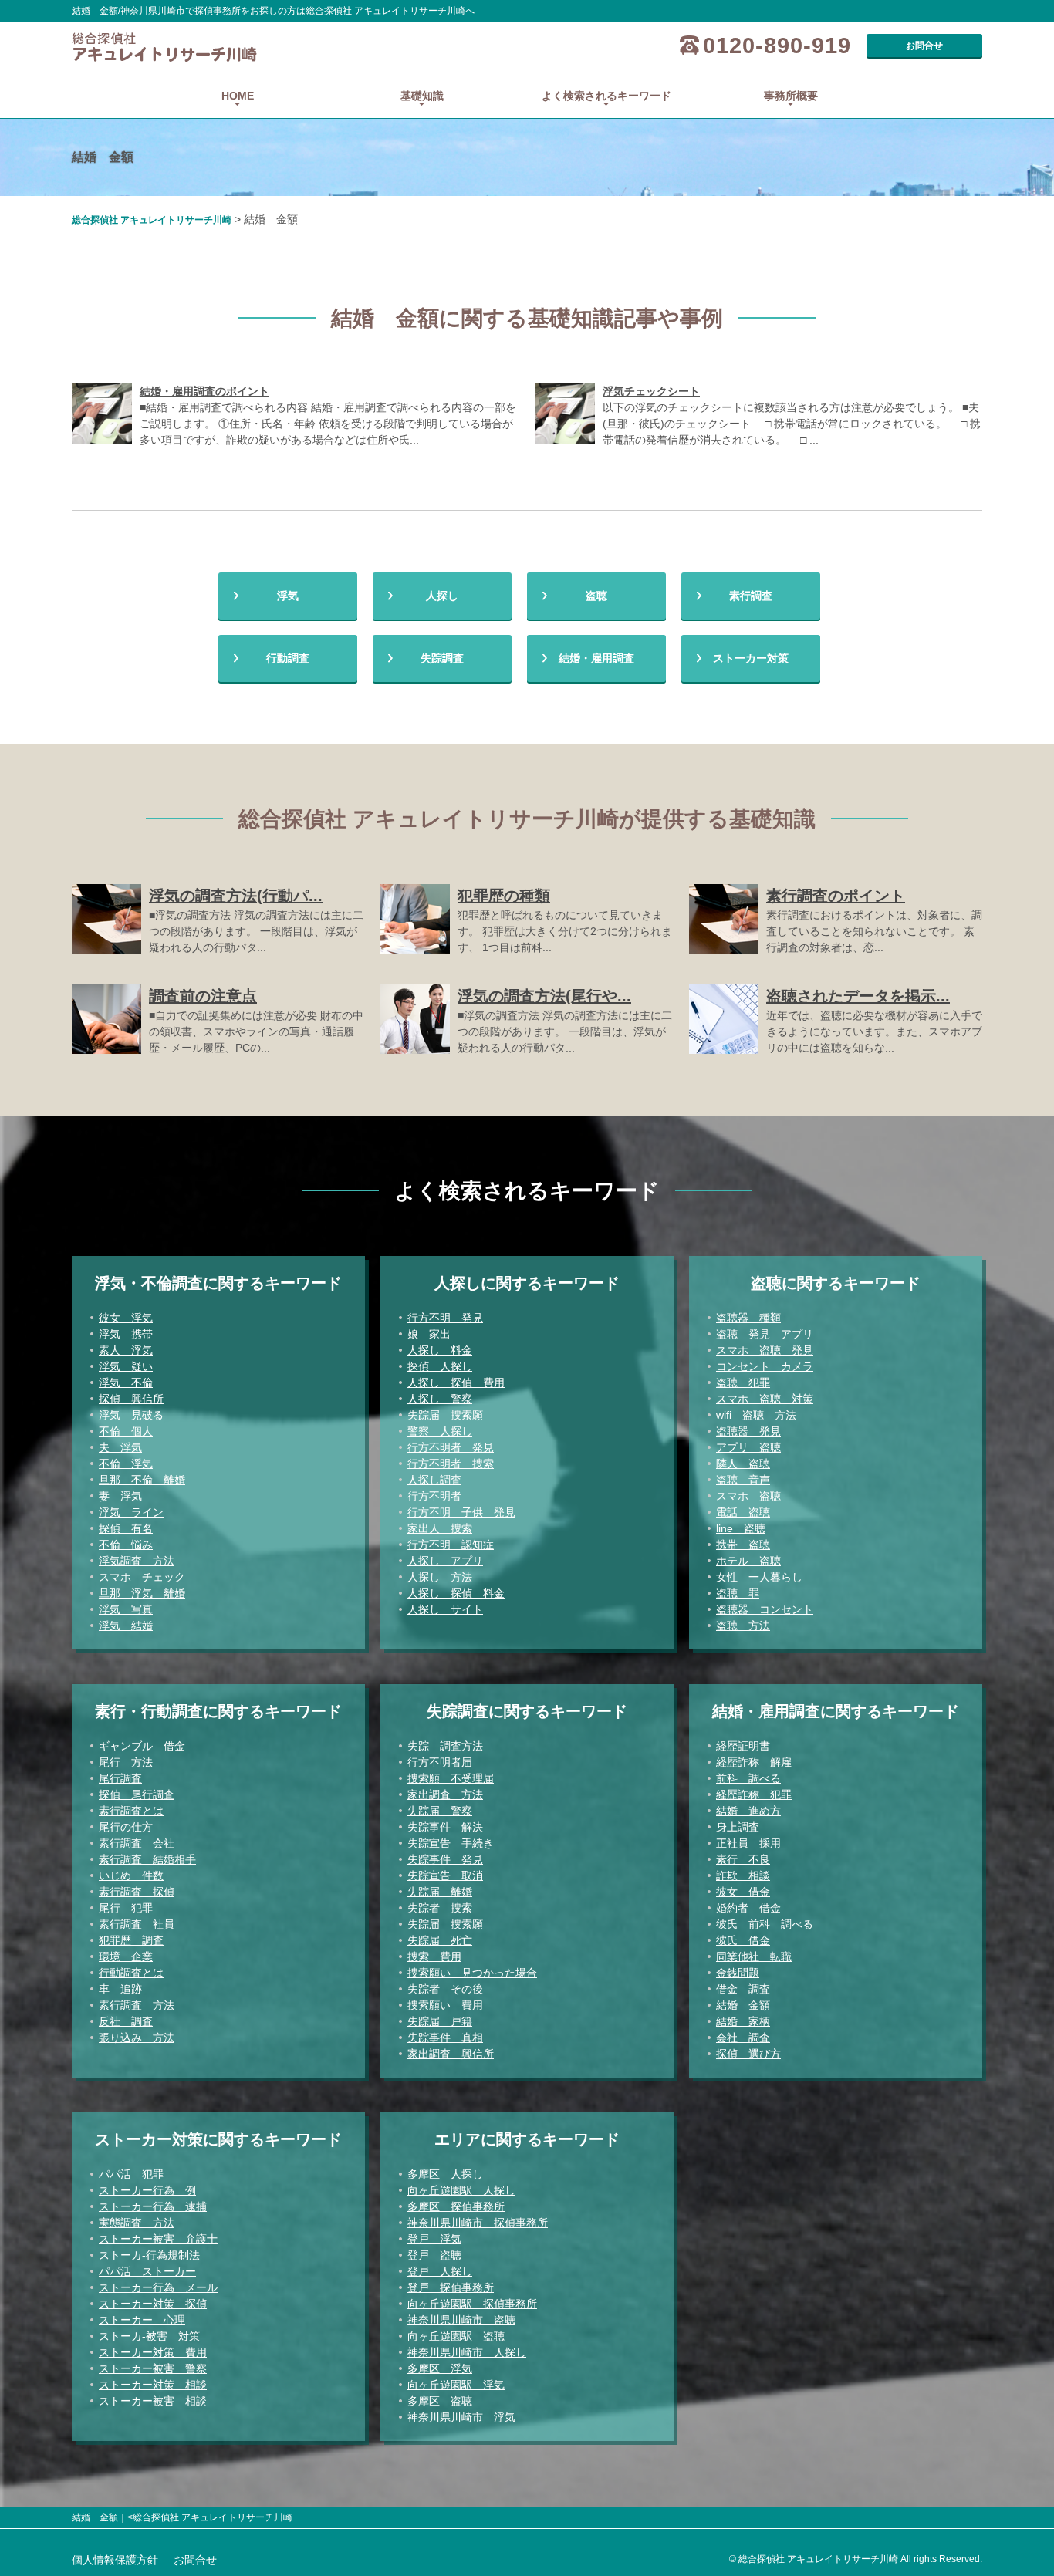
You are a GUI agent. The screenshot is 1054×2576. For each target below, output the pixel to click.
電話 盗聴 (743, 1512)
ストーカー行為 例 (147, 2190)
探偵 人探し (440, 1366)
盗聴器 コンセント (765, 1609)
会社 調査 (743, 2038)
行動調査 (288, 658)
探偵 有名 (126, 1528)
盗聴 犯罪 (743, 1383)
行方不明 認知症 (451, 1545)
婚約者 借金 (748, 1908)
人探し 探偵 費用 (456, 1383)
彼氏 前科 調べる (765, 1924)
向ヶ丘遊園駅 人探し (461, 2190)
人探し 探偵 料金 (456, 1593)
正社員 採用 (748, 1843)
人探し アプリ (445, 1561)
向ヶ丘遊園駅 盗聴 (456, 2336)
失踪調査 (442, 658)
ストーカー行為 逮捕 (153, 2206)
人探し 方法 (440, 1577)
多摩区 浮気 (440, 2368)
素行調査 (751, 596)
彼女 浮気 (126, 1318)
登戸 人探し (440, 2271)
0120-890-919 (777, 46)
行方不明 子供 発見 (461, 1512)
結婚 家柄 (743, 2021)
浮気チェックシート (651, 391)
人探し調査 (434, 1480)
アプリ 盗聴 (748, 1447)
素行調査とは (131, 1811)
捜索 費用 (434, 1956)
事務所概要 (791, 96)
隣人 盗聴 (743, 1464)
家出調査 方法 (445, 1794)
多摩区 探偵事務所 (456, 2206)
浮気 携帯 (126, 1334)
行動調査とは (131, 1973)
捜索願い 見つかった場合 (472, 1973)
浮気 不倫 (126, 1383)
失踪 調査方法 (445, 1746)
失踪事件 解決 (445, 1827)
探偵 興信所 (131, 1399)
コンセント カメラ (765, 1366)
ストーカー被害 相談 (153, 2401)
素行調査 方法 (137, 2005)
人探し (442, 596)
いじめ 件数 (131, 1875)
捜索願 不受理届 (451, 1778)
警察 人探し (440, 1431)
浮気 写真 (126, 1609)
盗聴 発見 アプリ (765, 1334)
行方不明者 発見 (451, 1447)
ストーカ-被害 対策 (149, 2336)
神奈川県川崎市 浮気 (461, 2417)
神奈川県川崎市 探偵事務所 (478, 2223)
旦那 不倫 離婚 (142, 1480)
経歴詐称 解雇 (754, 1762)
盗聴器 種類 (748, 1318)
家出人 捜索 (440, 1528)
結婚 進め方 (748, 1811)
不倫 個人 (126, 1431)
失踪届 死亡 (440, 1940)
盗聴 (596, 596)
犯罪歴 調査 (131, 1940)
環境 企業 (126, 1956)
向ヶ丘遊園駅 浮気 (456, 2385)
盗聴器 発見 (748, 1431)
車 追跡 (120, 1989)
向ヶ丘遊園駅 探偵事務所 (472, 2304)
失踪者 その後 (445, 1989)
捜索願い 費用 (445, 2005)
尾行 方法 (126, 1762)
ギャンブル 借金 (142, 1746)
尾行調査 (120, 1778)
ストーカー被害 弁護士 (158, 2239)
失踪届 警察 (440, 1811)
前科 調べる (748, 1778)
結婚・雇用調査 (596, 658)
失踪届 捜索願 (445, 1415)
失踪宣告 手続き (451, 1843)
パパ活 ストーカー (147, 2271)
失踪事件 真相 (445, 2038)
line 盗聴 (741, 1528)
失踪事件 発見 (445, 1859)
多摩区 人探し (445, 2174)
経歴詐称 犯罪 (754, 1794)
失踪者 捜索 (440, 1908)
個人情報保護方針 (115, 2560)
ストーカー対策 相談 (153, 2385)
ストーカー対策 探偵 (153, 2304)
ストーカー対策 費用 (153, 2352)
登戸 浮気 (434, 2239)
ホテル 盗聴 (748, 1561)
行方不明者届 (440, 1762)
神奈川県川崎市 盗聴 (461, 2320)
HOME (238, 96)
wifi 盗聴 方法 (756, 1415)
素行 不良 (743, 1859)
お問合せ (924, 46)
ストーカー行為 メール (158, 2287)
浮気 (288, 596)
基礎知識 (422, 96)
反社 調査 (126, 2021)
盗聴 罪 (738, 1593)
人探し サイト (445, 1609)
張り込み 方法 (137, 2038)
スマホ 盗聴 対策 (765, 1399)
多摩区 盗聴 (440, 2401)
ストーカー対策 (751, 658)
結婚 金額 (743, 2005)
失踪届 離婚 (440, 1892)
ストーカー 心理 (142, 2320)
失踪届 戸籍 (440, 2021)
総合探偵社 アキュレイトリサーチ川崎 (152, 220)
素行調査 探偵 (137, 1892)
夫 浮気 (120, 1447)
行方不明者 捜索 (451, 1464)
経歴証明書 (743, 1746)
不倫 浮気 (126, 1464)
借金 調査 (743, 1989)
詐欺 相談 (743, 1875)
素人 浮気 (126, 1350)
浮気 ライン (131, 1512)
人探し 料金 (440, 1350)
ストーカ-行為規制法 (149, 2255)
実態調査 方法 (137, 2223)
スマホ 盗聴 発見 (765, 1350)
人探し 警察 (440, 1399)
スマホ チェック (142, 1577)
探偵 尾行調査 (137, 1794)
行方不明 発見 (445, 1318)
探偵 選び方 (748, 2054)
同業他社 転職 (754, 1956)
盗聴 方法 (743, 1626)
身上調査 (738, 1827)
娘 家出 (429, 1334)
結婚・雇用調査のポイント (204, 391)
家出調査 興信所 (451, 2054)
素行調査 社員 (137, 1924)
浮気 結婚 (126, 1626)
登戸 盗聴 (434, 2255)
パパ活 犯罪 (131, 2174)
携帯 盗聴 (743, 1545)
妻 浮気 (120, 1496)
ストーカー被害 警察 (153, 2368)
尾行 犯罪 (126, 1908)
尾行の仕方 (126, 1827)
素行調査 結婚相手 (147, 1859)
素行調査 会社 (137, 1843)
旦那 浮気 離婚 (142, 1593)
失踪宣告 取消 (445, 1875)
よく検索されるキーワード (606, 96)
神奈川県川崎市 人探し (467, 2352)
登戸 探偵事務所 (451, 2287)
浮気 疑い (126, 1366)
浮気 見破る (131, 1415)
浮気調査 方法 (137, 1561)
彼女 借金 (743, 1892)
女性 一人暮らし (759, 1577)
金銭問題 (738, 1973)
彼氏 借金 (743, 1940)
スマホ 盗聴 (748, 1496)
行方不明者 (434, 1496)
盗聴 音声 (743, 1480)
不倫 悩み (126, 1545)
